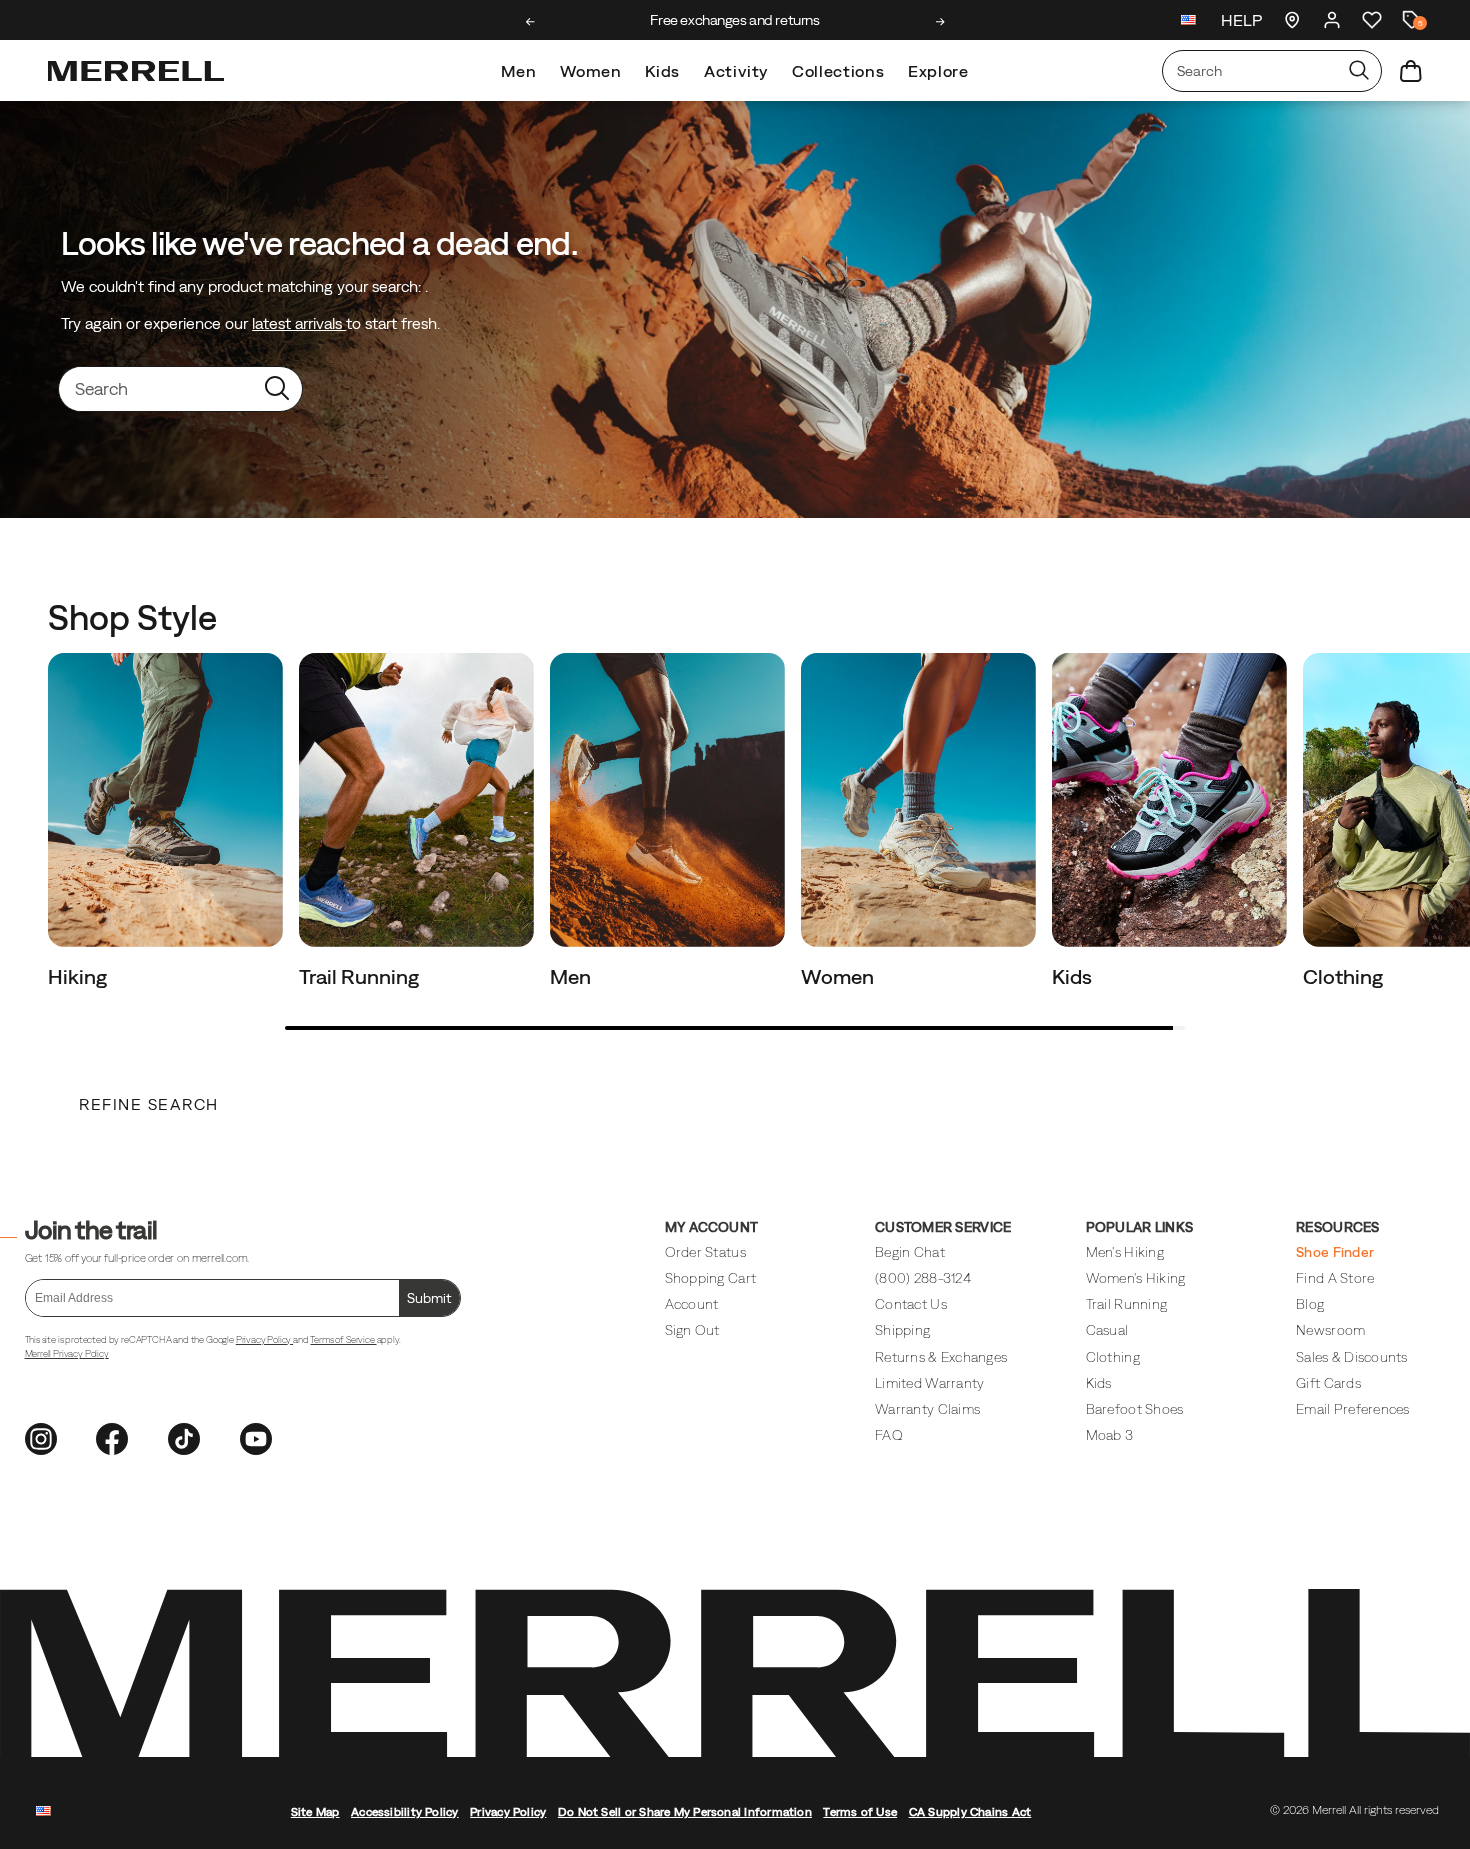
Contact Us (911, 1304)
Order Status (705, 1252)
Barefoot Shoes (1135, 1409)
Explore (938, 71)
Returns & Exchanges (941, 1357)
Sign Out (692, 1330)
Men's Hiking (1125, 1252)
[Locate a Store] (1292, 20)
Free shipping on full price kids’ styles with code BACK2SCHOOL (735, 20)
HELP (1241, 20)
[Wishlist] (1372, 20)
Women (590, 71)
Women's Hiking (1136, 1278)
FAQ (889, 1435)
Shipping (902, 1330)
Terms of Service (343, 1339)
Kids (662, 71)
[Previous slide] (530, 22)
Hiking (79, 976)
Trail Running (361, 976)
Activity (736, 71)
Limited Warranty (929, 1383)
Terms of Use (860, 1811)
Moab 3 (1110, 1435)
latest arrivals (299, 323)
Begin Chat (910, 1252)
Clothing (1345, 976)
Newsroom (1330, 1330)
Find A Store (1335, 1278)
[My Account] (1332, 20)
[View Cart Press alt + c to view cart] (1411, 71)
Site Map (315, 1811)
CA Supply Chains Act (970, 1811)
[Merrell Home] (136, 71)
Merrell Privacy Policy (67, 1353)
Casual (1107, 1330)
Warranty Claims (927, 1409)
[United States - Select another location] (1189, 22)
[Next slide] (940, 22)
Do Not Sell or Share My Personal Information (685, 1811)
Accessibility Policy (405, 1811)
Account (692, 1304)
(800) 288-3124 (923, 1278)
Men (518, 71)
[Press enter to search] (1359, 71)
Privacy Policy (264, 1339)
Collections (838, 71)
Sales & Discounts (1352, 1357)
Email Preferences (1353, 1409)
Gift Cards (1328, 1383)
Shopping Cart (710, 1278)
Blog (1310, 1304)
